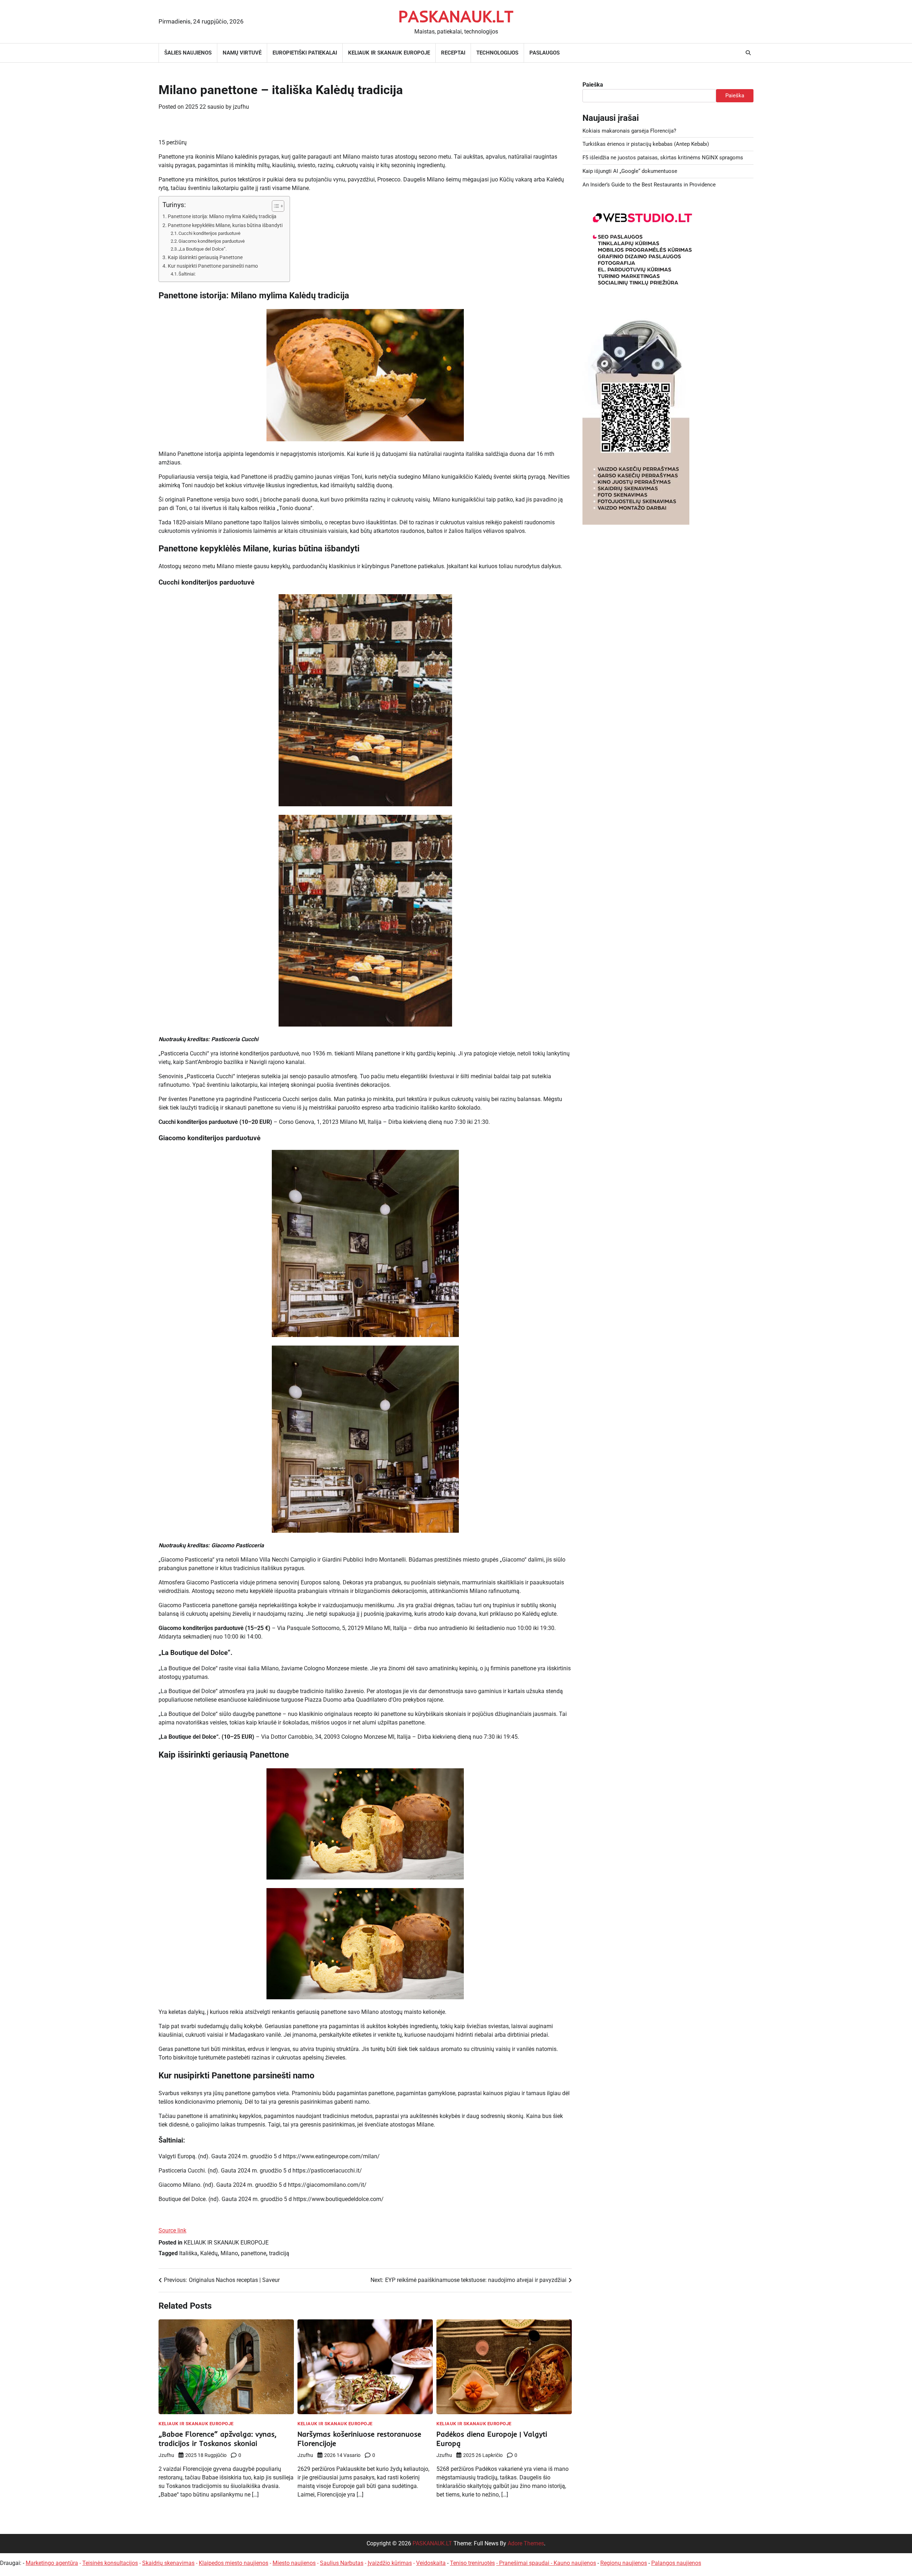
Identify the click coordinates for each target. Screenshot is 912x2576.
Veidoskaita (431, 2563)
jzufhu (241, 107)
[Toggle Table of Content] (274, 206)
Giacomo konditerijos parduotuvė (212, 241)
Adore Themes (526, 2543)
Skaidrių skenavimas (168, 2563)
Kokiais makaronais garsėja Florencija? (629, 131)
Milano (229, 2253)
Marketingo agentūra (52, 2563)
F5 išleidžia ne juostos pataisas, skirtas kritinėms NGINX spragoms (663, 158)
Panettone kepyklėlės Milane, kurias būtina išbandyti (225, 225)
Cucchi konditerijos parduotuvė (209, 233)
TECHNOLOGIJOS (497, 53)
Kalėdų (209, 2253)
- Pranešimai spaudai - (525, 2563)
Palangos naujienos (676, 2563)
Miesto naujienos (294, 2563)
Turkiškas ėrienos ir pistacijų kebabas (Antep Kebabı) (646, 144)
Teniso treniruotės (472, 2563)
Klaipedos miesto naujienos (234, 2563)
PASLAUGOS (545, 53)
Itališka (188, 2253)
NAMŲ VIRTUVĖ (242, 53)
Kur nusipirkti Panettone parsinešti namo (213, 266)
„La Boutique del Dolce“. (203, 249)
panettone (253, 2253)
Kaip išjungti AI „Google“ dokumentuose (630, 171)
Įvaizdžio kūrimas (390, 2563)
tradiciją (279, 2253)
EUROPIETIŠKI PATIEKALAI (305, 53)
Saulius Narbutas (342, 2563)
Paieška (593, 85)
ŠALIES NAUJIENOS (188, 53)
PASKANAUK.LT (456, 16)
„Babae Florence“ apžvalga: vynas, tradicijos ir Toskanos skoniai (217, 2439)
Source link (172, 2230)
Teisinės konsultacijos (110, 2563)
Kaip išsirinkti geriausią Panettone (205, 258)
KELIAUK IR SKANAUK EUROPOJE (389, 53)
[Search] (748, 53)
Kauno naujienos (575, 2563)
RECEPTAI (453, 53)
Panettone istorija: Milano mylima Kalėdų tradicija (222, 217)
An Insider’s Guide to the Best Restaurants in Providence (649, 185)
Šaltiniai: (187, 274)
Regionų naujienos (624, 2563)
